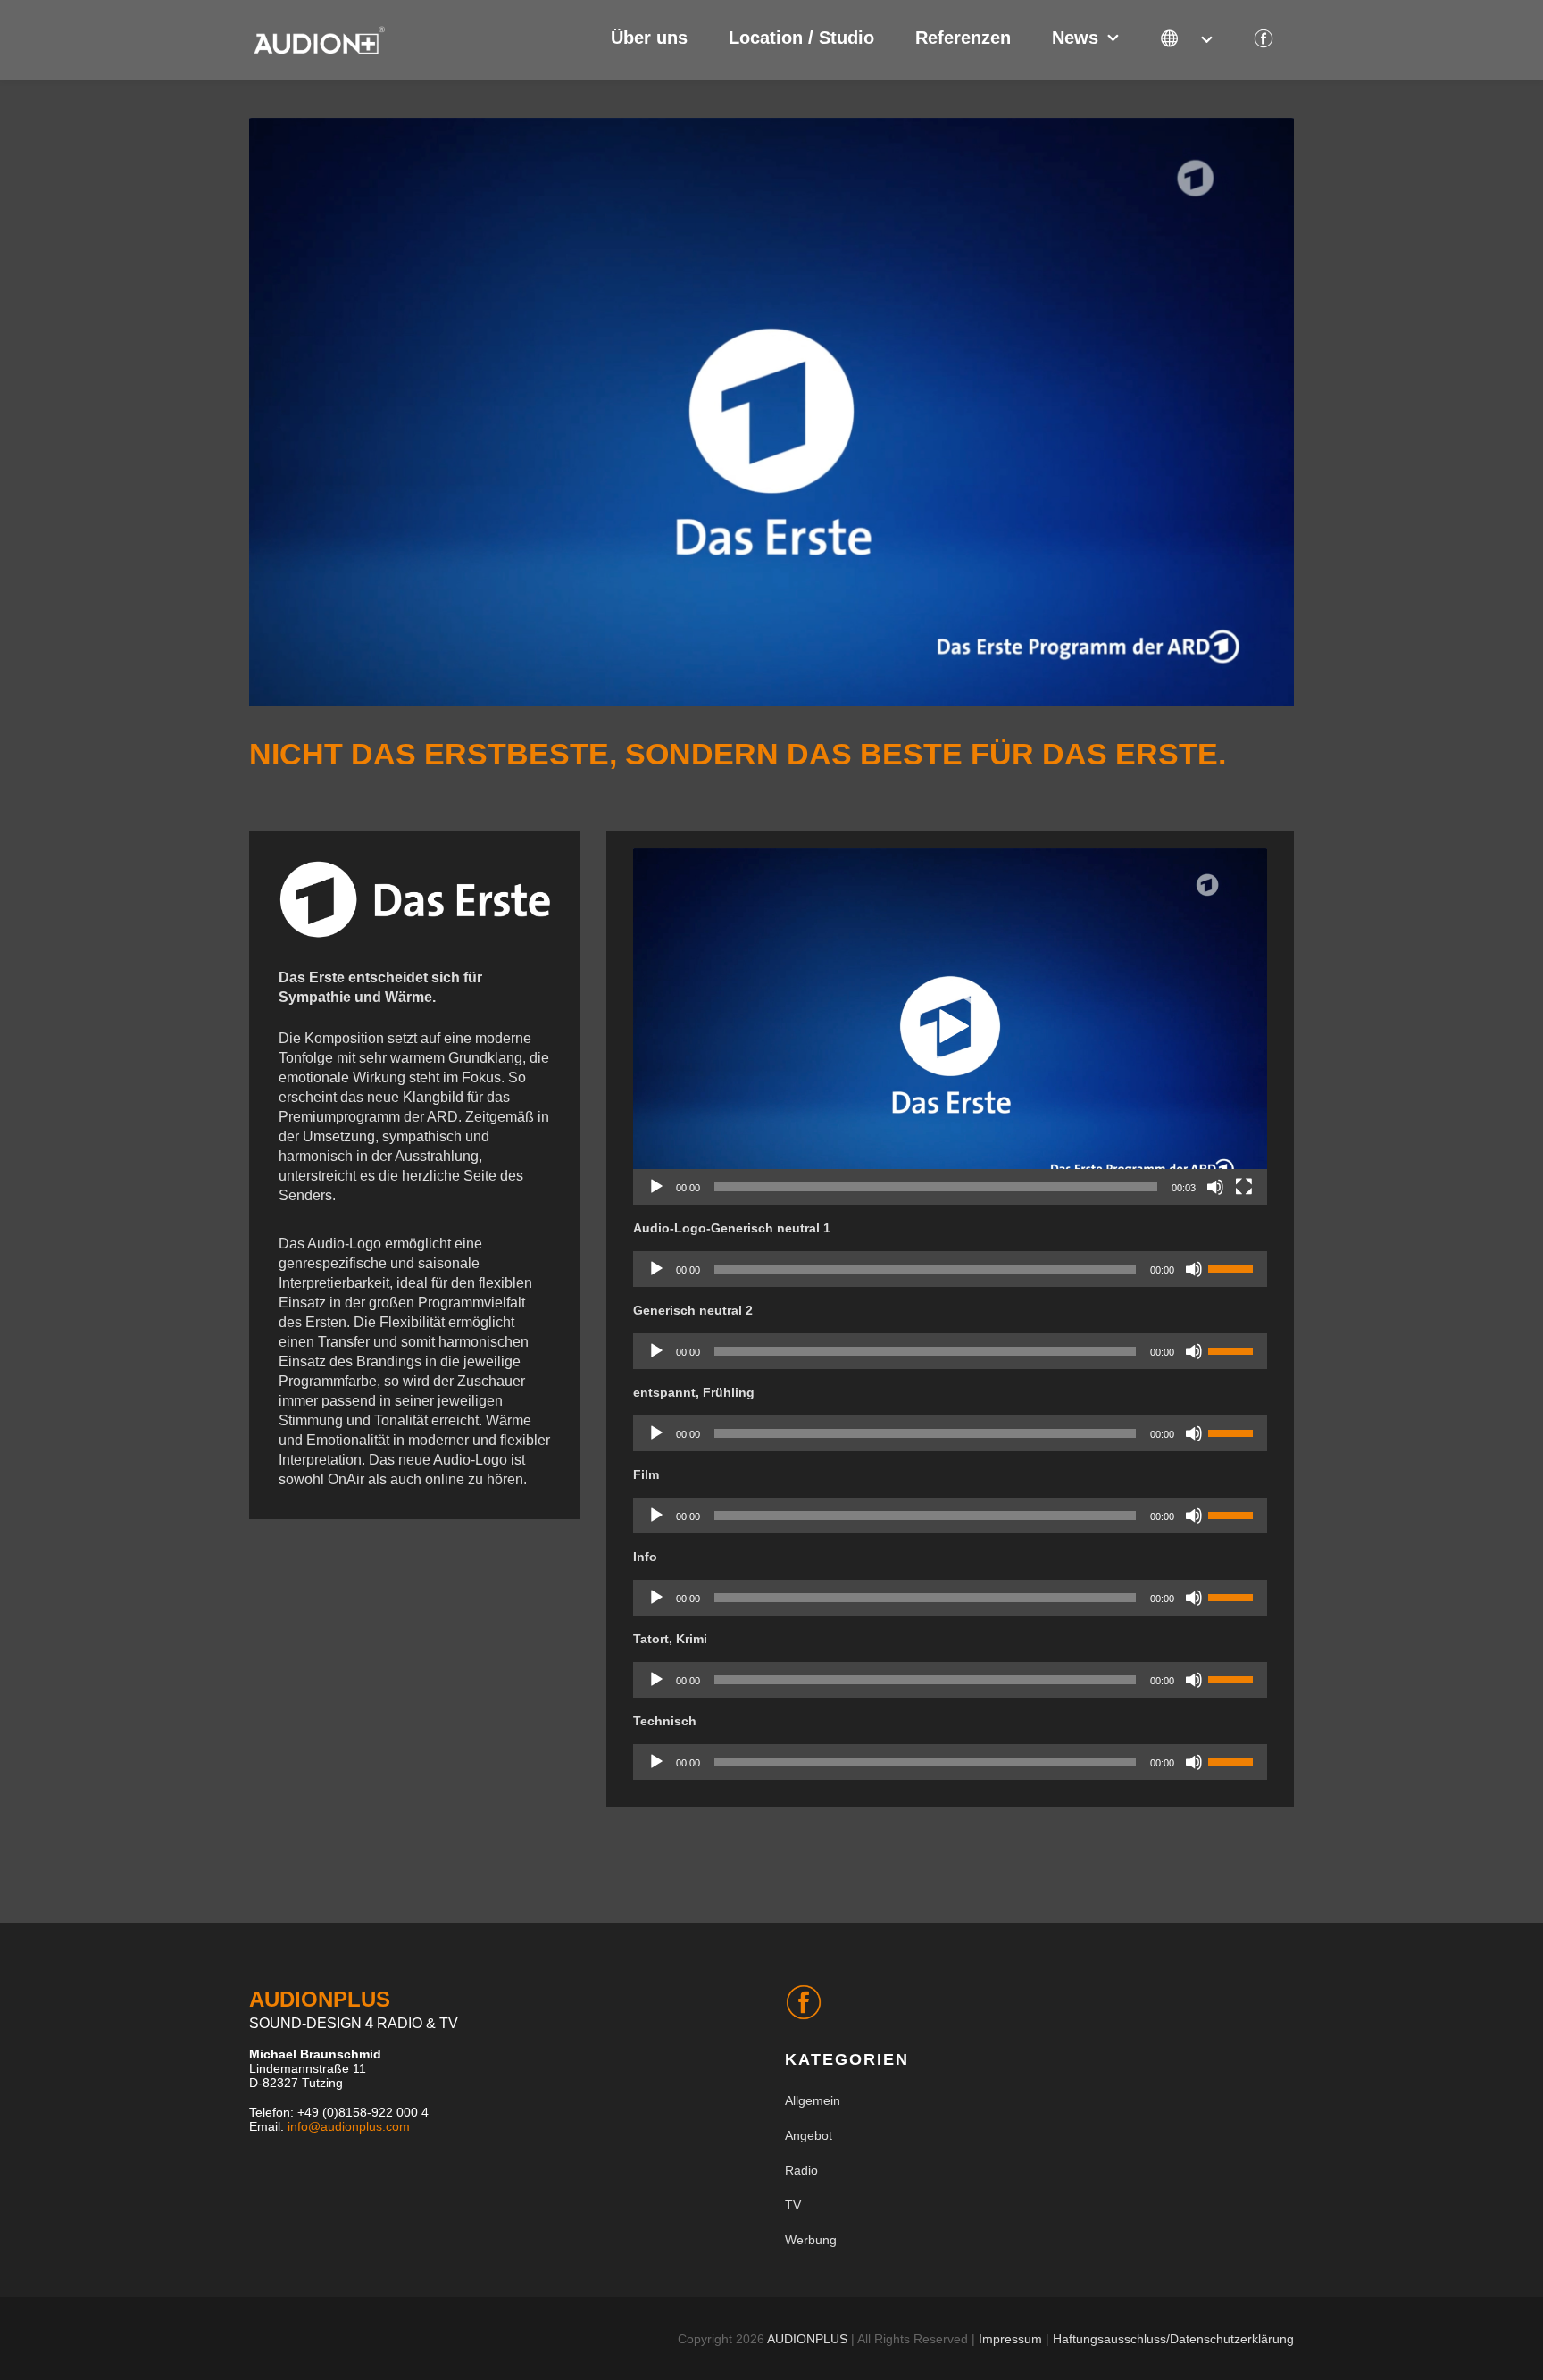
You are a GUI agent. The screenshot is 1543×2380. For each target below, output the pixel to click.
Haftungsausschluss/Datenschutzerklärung (1173, 2339)
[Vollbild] (1244, 1187)
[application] (950, 1027)
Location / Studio (801, 38)
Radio (801, 2170)
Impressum (1010, 2339)
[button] (950, 1027)
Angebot (809, 2135)
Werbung (811, 2240)
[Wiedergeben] (656, 1187)
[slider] (936, 1187)
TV (793, 2205)
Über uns (649, 38)
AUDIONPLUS (807, 2339)
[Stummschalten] (1215, 1187)
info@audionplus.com (349, 2126)
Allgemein (813, 2100)
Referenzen (963, 38)
